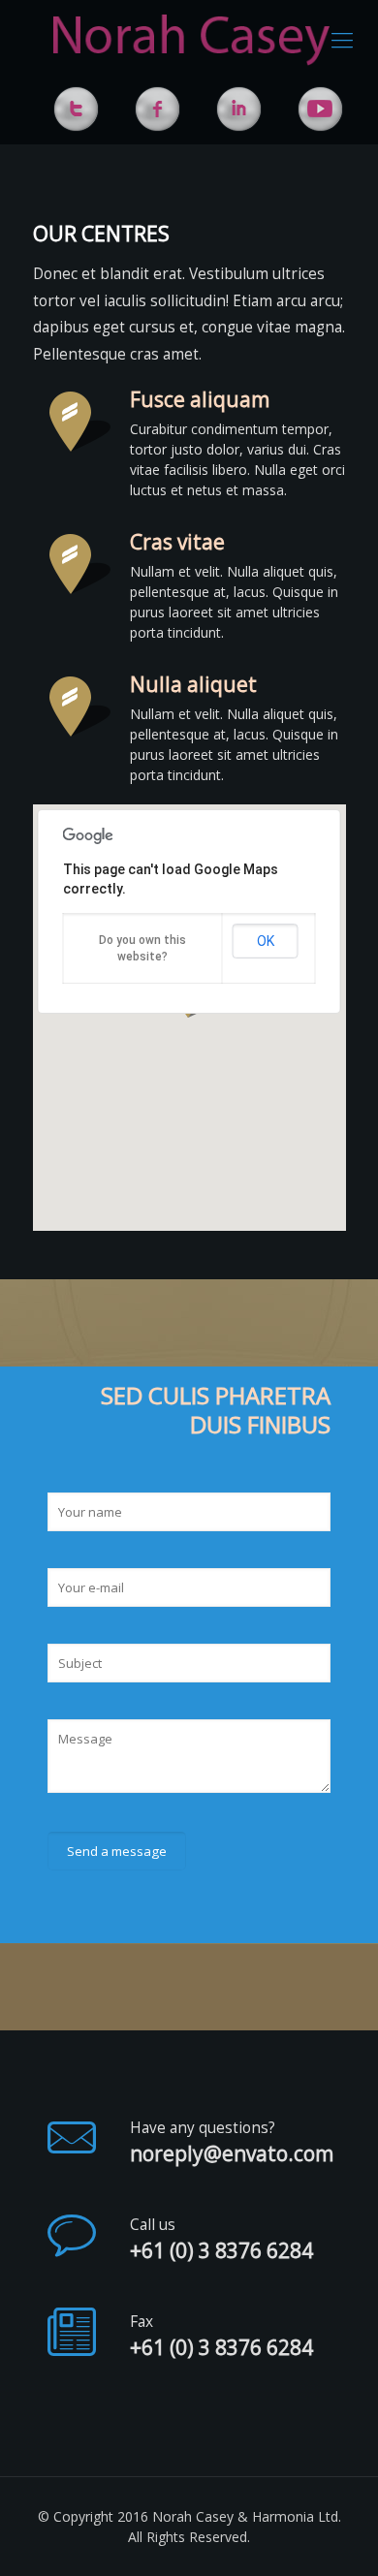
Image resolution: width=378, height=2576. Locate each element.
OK (266, 941)
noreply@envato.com (232, 2154)
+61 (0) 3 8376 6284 (221, 2251)
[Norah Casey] (191, 39)
